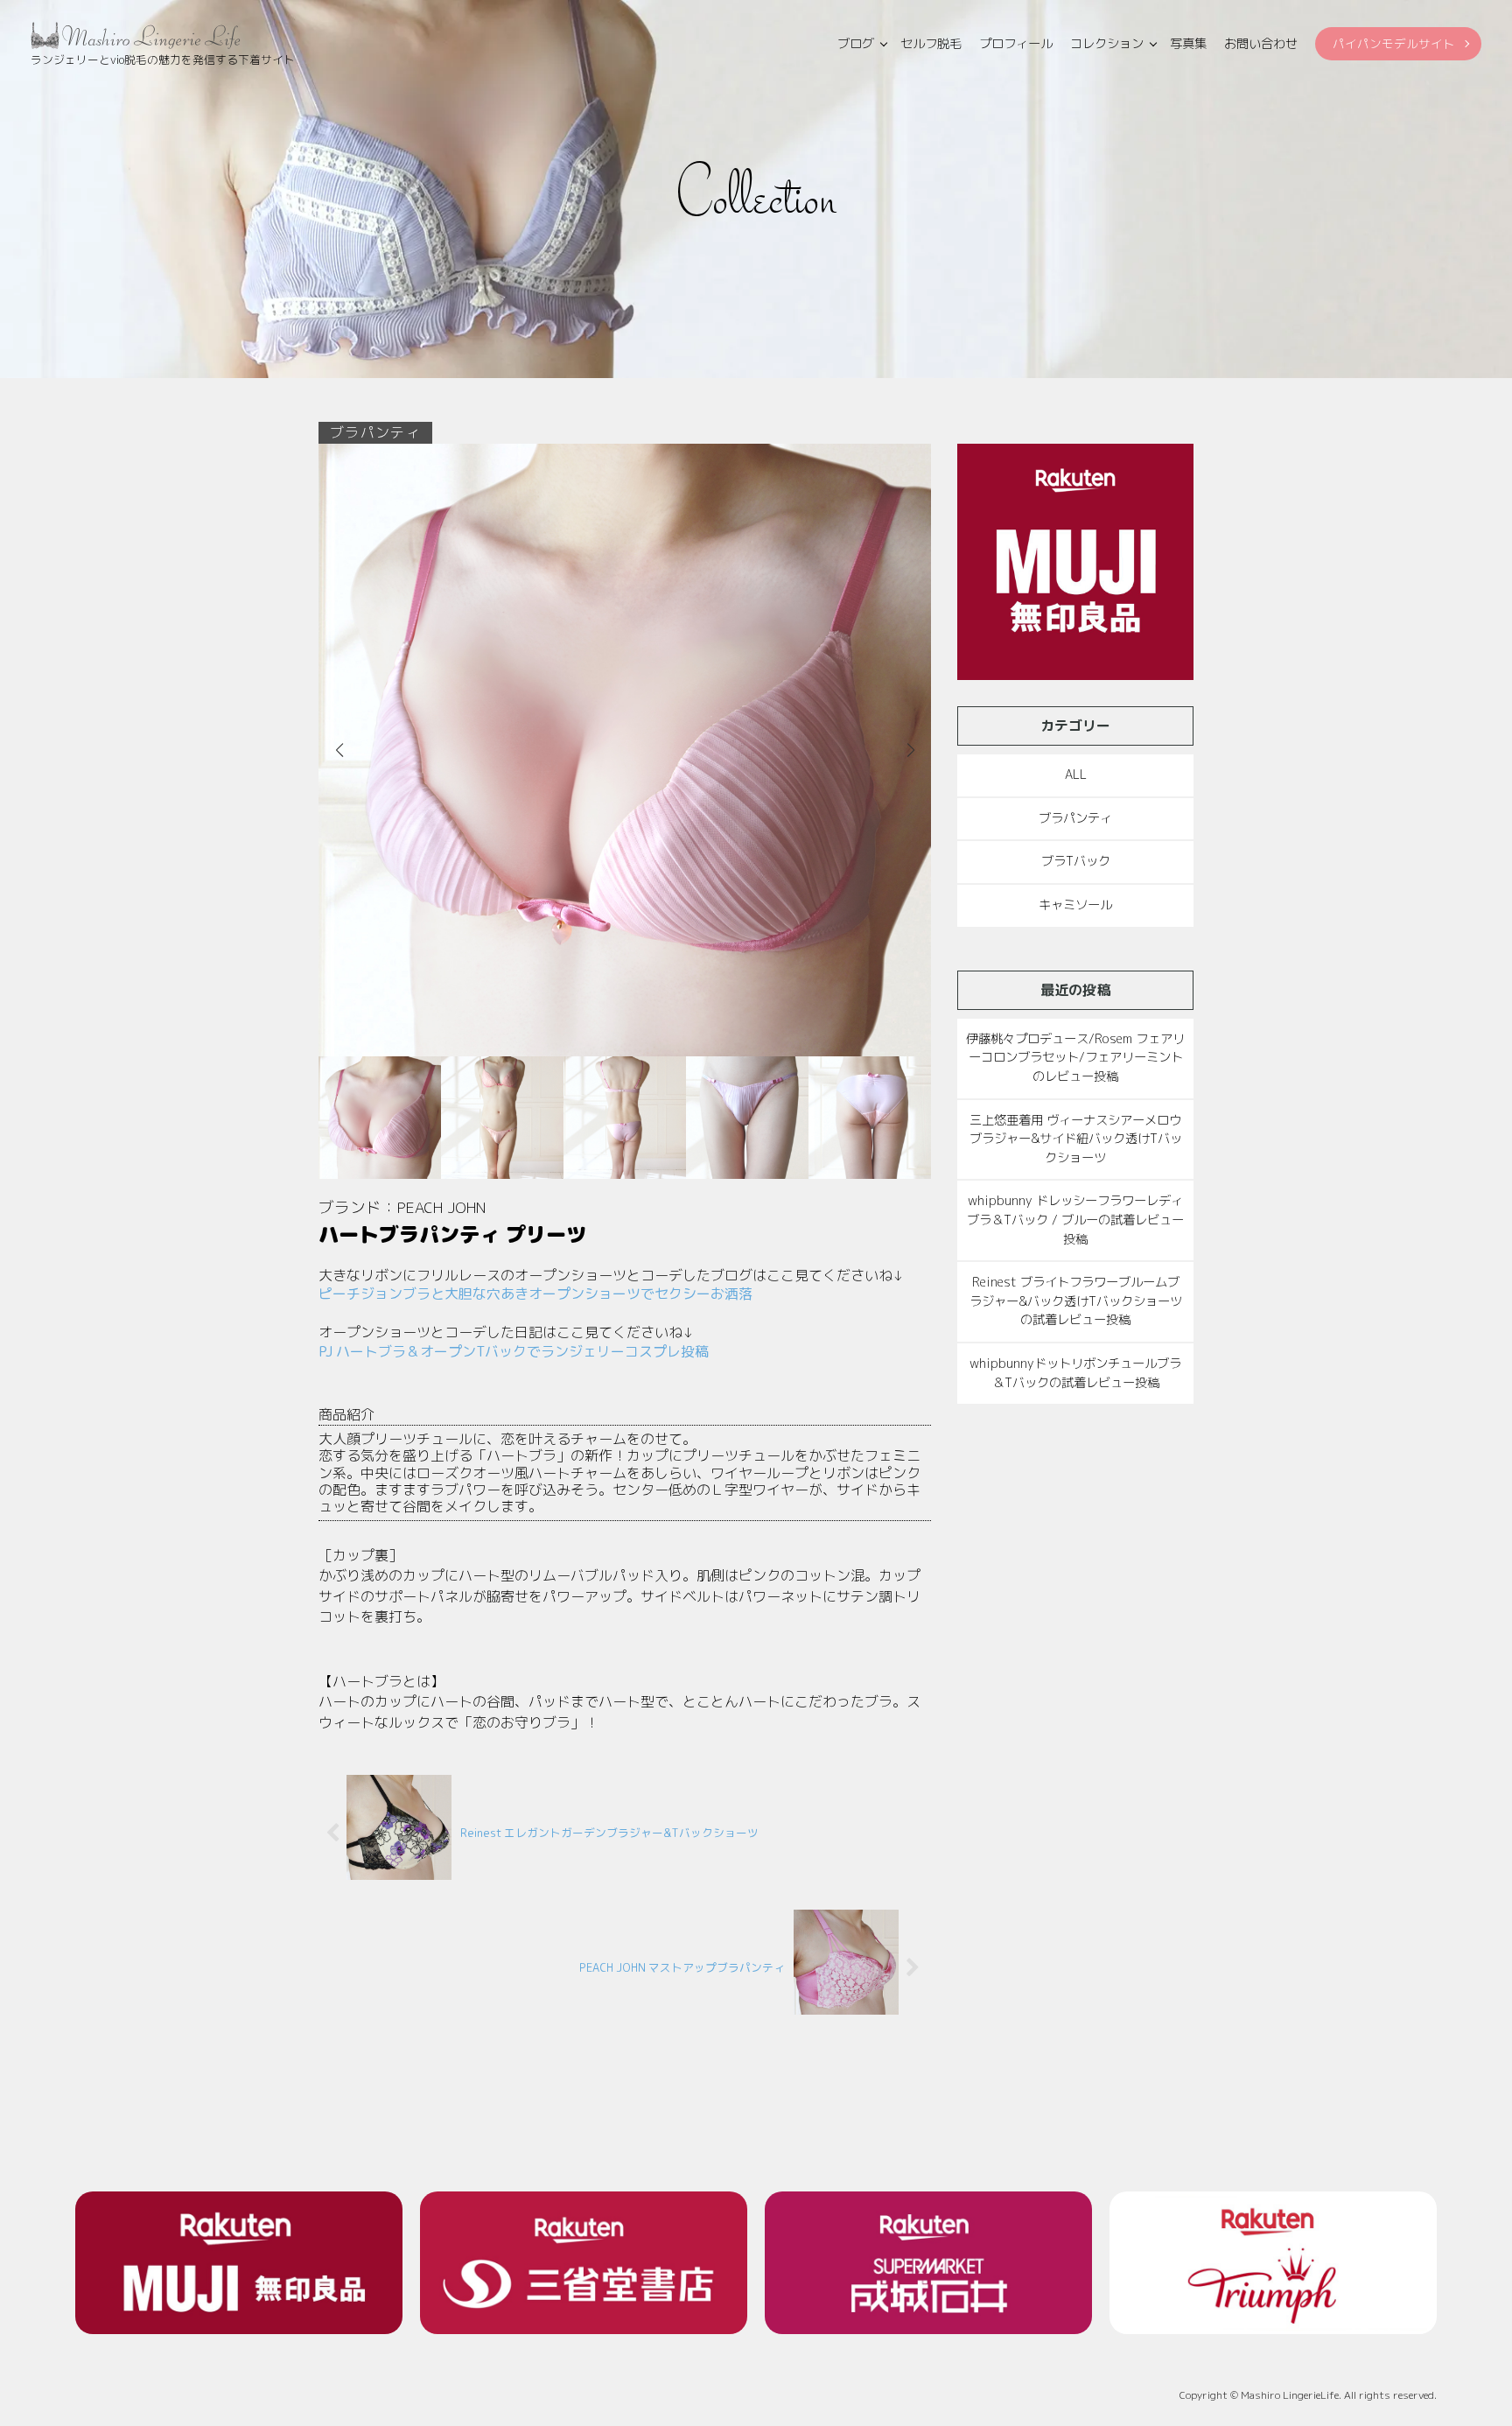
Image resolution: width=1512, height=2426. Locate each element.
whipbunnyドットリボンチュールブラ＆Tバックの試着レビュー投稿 (1075, 1373)
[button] (910, 750)
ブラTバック (1076, 861)
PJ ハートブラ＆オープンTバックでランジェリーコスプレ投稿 (514, 1351)
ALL (1076, 775)
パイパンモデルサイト (1394, 43)
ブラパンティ (1075, 818)
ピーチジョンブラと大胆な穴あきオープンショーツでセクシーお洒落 (535, 1294)
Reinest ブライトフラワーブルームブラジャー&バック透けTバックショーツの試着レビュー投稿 (1076, 1301)
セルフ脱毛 (931, 44)
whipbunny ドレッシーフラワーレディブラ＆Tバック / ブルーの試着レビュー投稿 (1075, 1220)
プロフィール (1016, 44)
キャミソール (1075, 905)
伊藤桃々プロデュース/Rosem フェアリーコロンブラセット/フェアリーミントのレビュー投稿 (1075, 1058)
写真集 (1188, 44)
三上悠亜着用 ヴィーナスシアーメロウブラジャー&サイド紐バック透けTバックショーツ (1076, 1139)
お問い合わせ (1261, 44)
